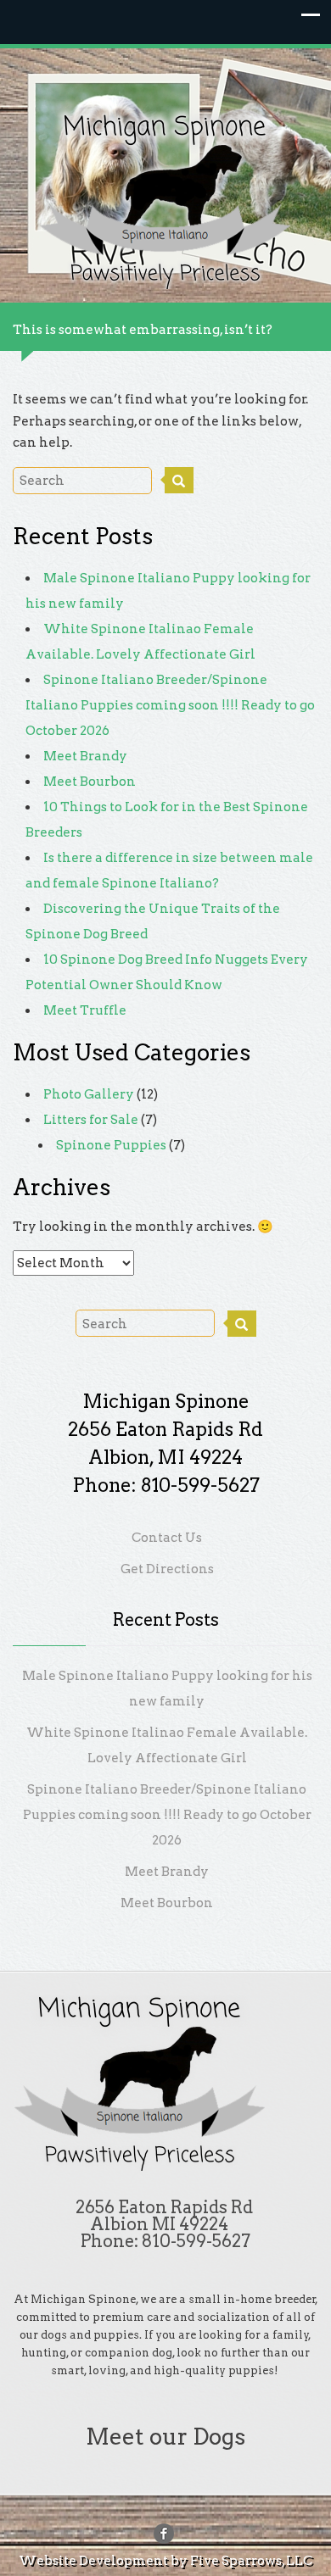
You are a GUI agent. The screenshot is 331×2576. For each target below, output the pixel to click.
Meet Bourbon (90, 782)
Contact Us (167, 1538)
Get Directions (167, 1569)
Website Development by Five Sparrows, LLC (165, 2561)
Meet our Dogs (165, 2437)
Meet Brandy (85, 756)
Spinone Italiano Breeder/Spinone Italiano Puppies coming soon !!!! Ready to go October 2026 (170, 705)
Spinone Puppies (111, 1145)
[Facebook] (164, 2534)
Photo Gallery (89, 1094)
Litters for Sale (91, 1120)
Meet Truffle (85, 1010)
